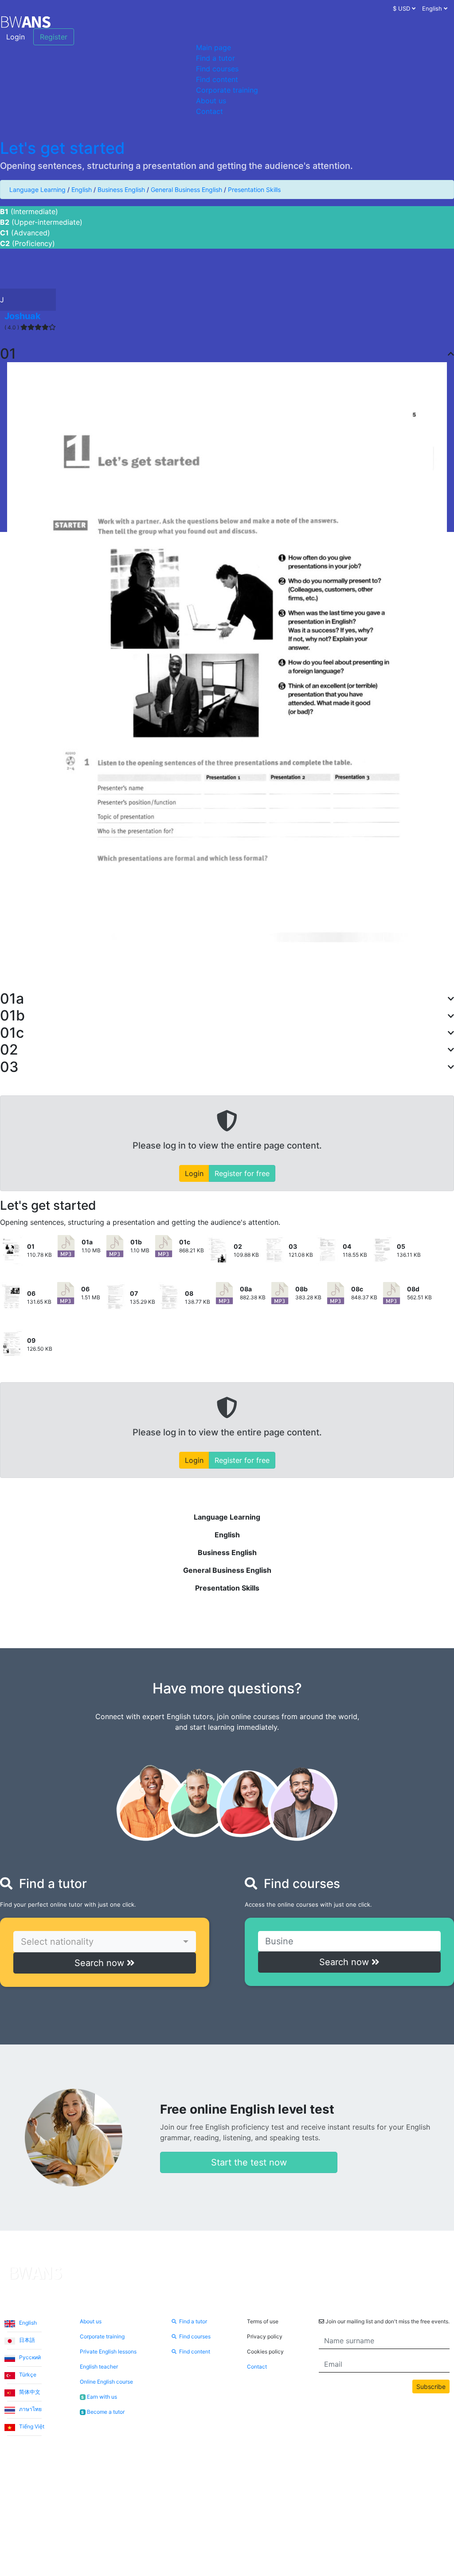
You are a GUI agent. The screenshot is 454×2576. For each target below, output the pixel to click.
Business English (121, 190)
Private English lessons (108, 2351)
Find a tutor (215, 58)
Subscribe (431, 2386)
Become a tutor (103, 2412)
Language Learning (37, 190)
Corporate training (227, 90)
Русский (29, 2357)
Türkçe (27, 2375)
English (82, 190)
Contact (209, 111)
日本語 (26, 2340)
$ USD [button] (402, 8)
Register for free (242, 1173)
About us (211, 101)
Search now (101, 1963)
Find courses (217, 69)
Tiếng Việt (31, 2426)
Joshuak (23, 316)
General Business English (186, 190)
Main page (213, 47)
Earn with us (99, 2397)
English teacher (99, 2367)
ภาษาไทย (30, 2409)
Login (16, 37)
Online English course (106, 2382)
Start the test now (249, 2162)
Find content (217, 79)
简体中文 (29, 2392)
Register (54, 37)
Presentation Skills (254, 190)
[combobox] (105, 1942)
